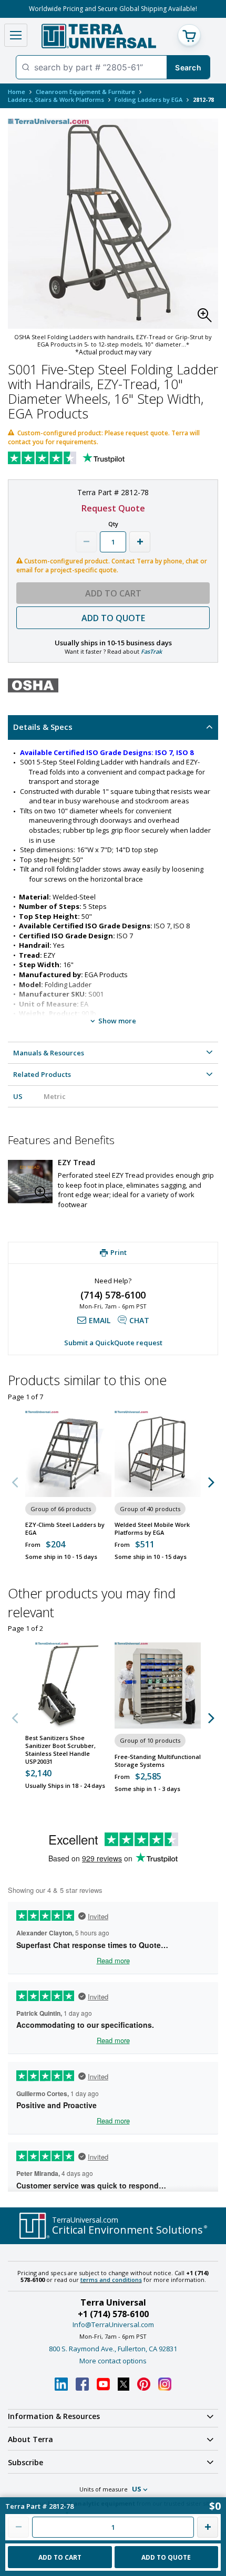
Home (17, 92)
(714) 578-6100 (113, 1295)
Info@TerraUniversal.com (113, 2324)
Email (100, 1320)
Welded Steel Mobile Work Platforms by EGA (152, 1528)
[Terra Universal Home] (99, 36)
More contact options (113, 2361)
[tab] (113, 727)
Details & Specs (43, 727)
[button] (208, 318)
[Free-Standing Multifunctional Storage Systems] (158, 1685)
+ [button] (140, 542)
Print (119, 1253)
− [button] (86, 542)
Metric (55, 1096)
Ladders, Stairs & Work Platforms (56, 100)
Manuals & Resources (49, 1053)
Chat (139, 1320)
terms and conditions (111, 2280)
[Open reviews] (87, 459)
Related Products (42, 1074)
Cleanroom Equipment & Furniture (85, 92)
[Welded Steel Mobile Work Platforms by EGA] (158, 1454)
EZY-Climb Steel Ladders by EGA (65, 1528)
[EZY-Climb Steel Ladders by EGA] (68, 1454)
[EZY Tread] (30, 1182)
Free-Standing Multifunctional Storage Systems (158, 1761)
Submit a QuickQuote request (113, 1343)
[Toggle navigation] (16, 35)
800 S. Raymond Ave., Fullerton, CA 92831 (113, 2349)
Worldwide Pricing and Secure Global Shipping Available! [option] (113, 9)
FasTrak (151, 651)
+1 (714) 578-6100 (113, 2314)
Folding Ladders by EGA (148, 100)
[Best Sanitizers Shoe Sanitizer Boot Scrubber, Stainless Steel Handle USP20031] (68, 1685)
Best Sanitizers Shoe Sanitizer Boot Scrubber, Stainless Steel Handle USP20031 (60, 1750)
